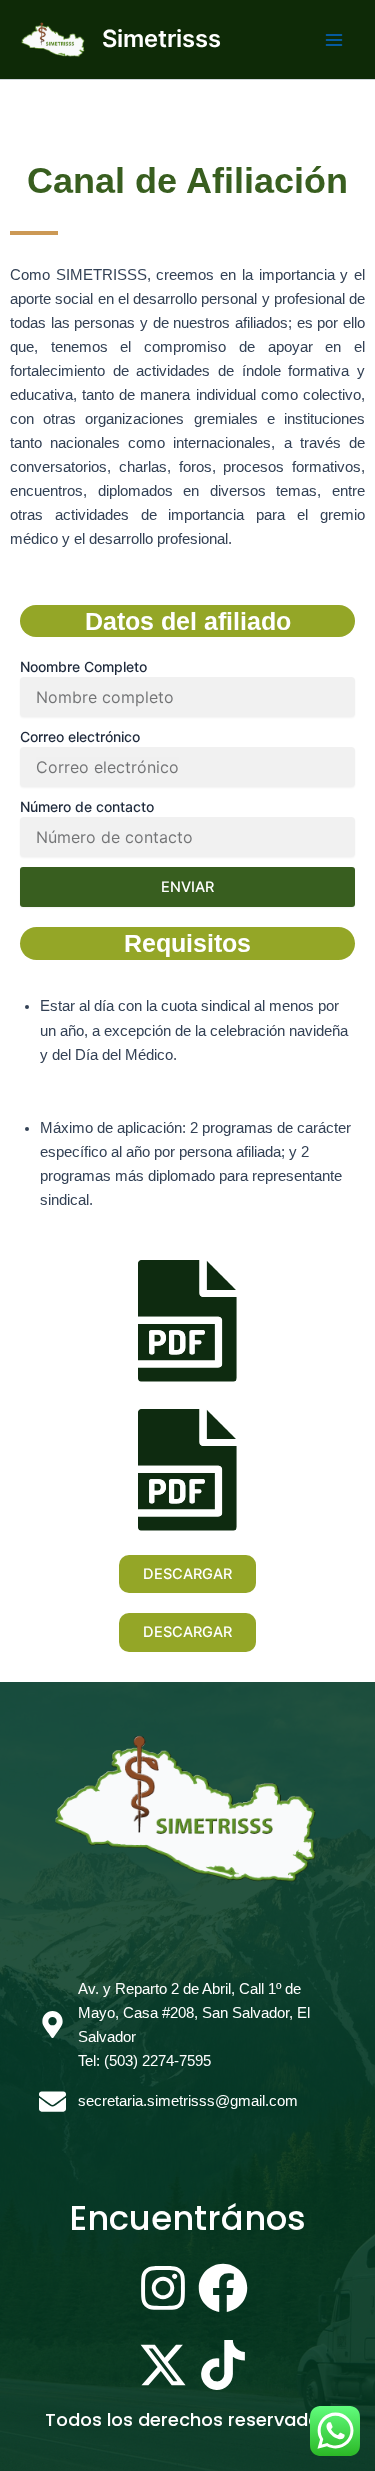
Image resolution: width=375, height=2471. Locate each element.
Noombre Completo (83, 666)
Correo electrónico (80, 736)
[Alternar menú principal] (334, 40)
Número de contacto (87, 806)
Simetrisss (161, 38)
